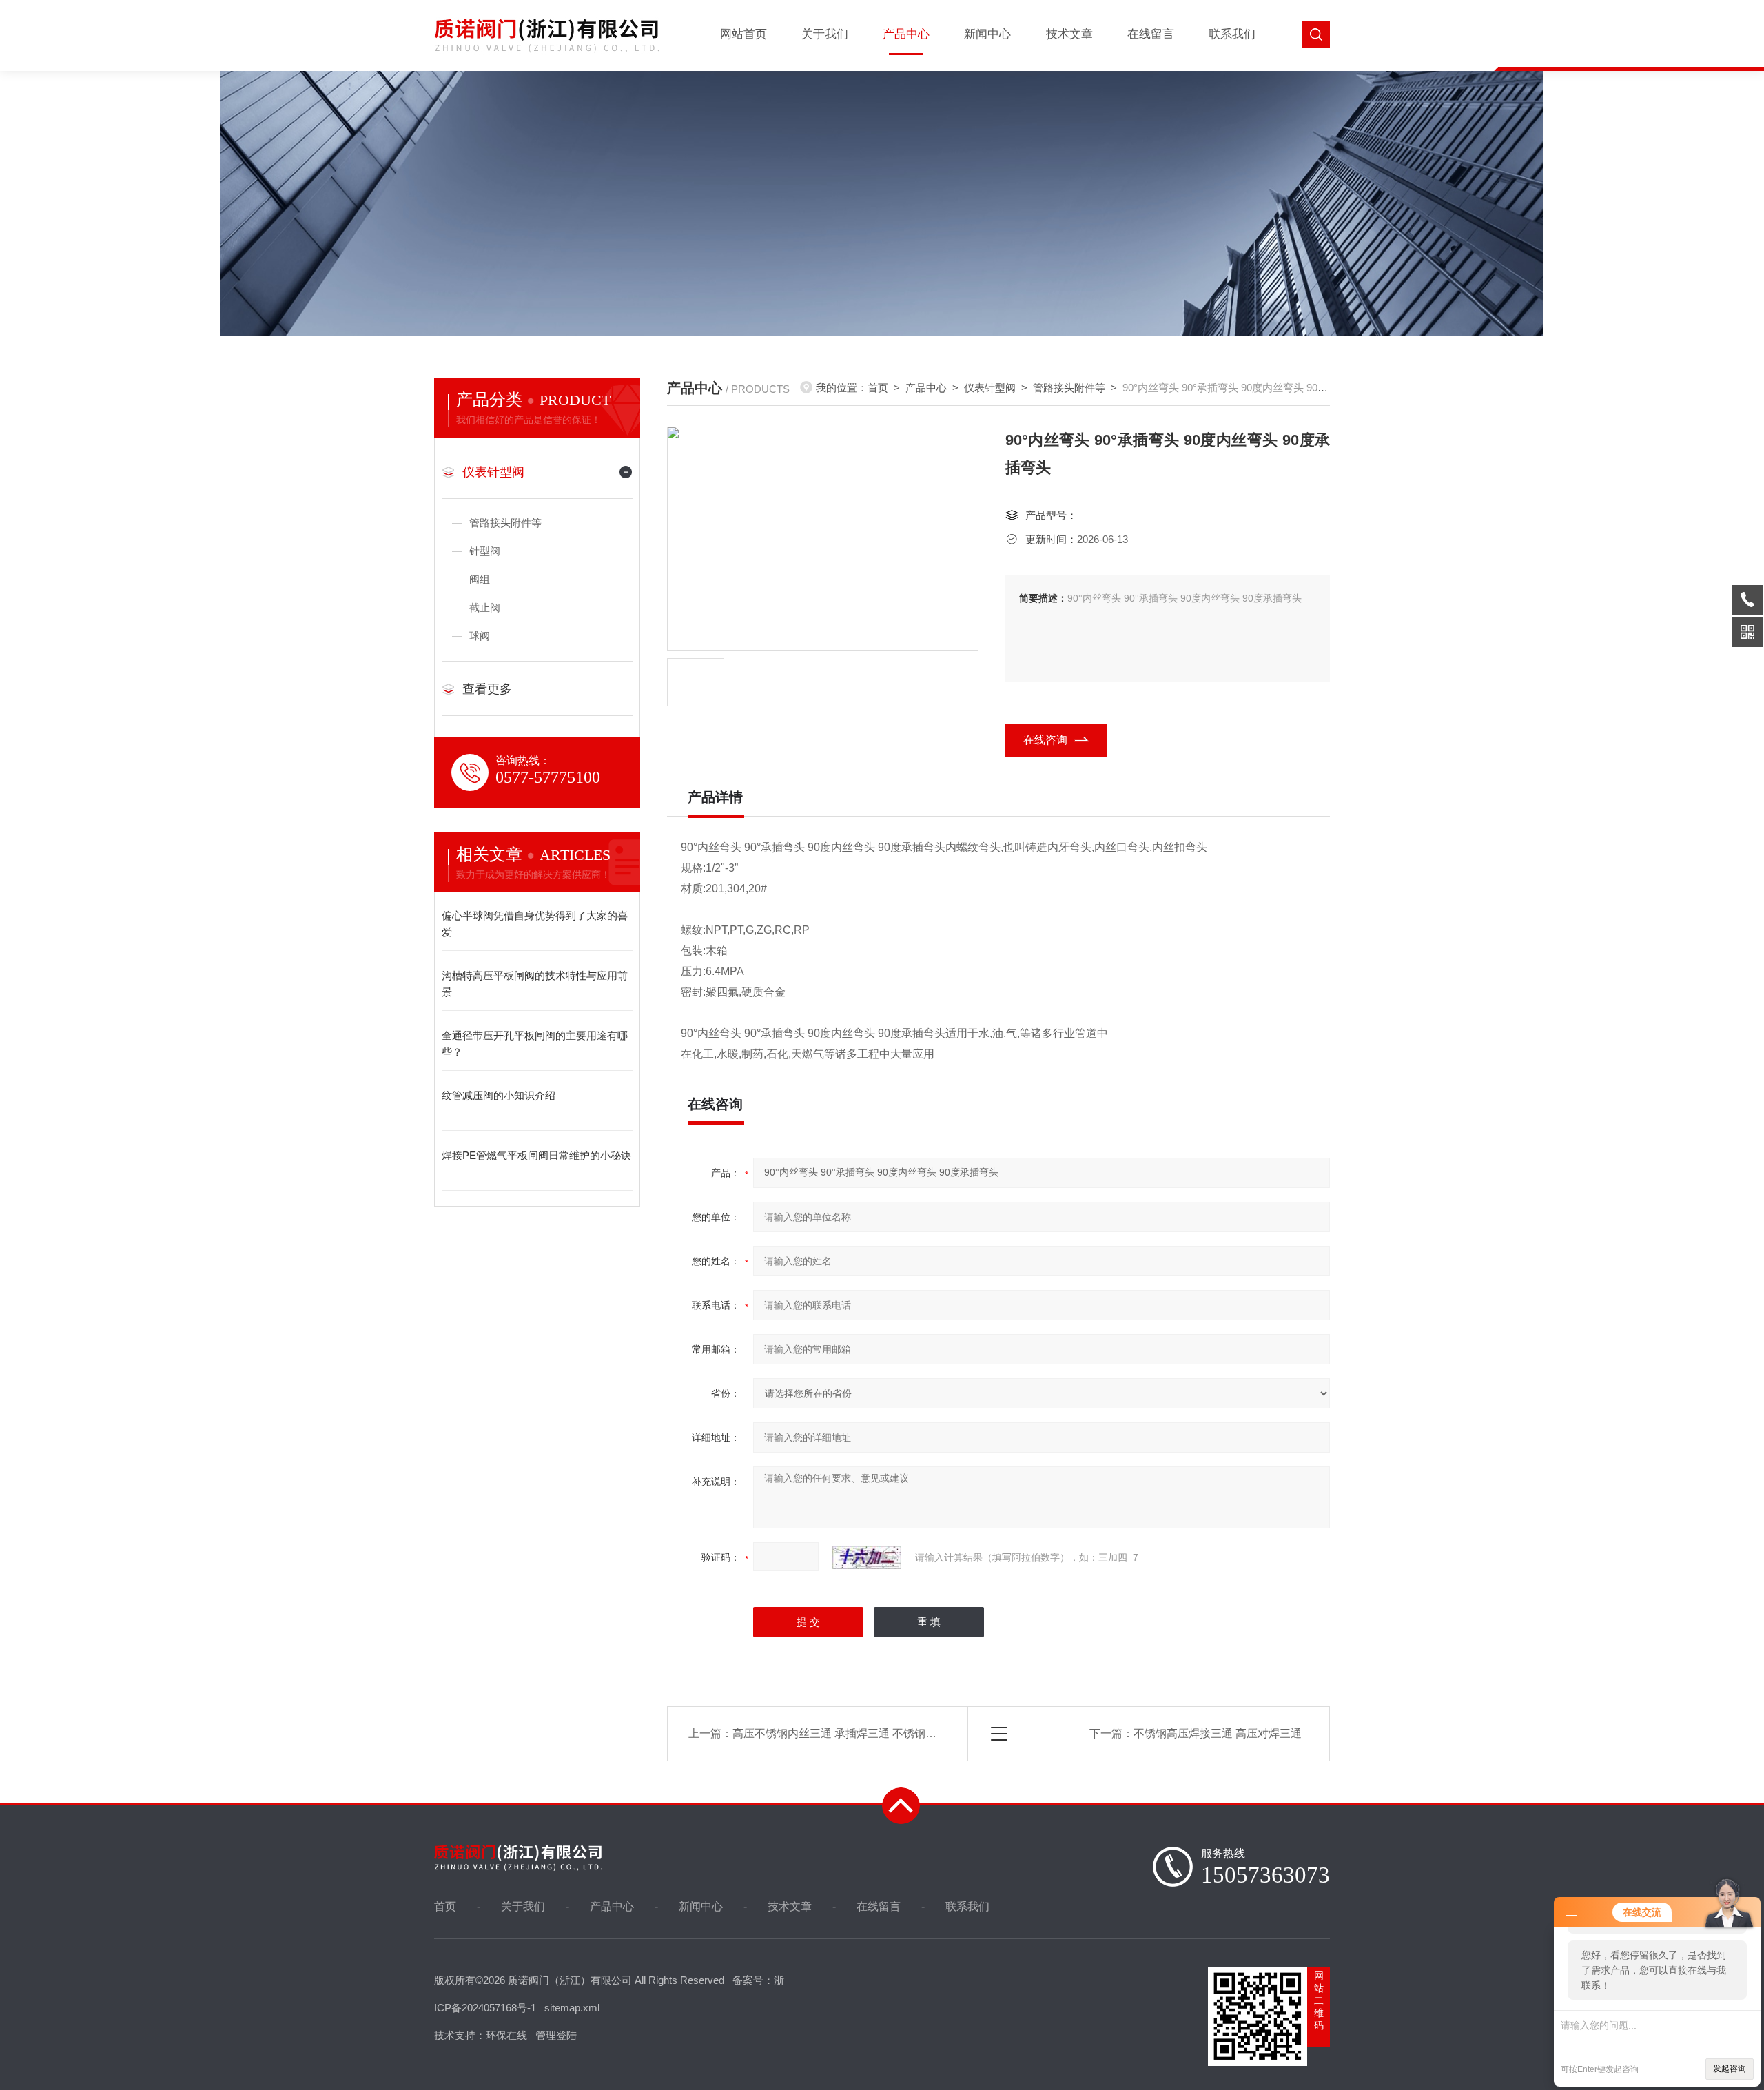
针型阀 (485, 551)
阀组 (480, 579)
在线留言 (1151, 34)
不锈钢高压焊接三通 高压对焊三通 (1218, 1733)
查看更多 (487, 689)
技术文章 (1069, 34)
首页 (878, 388)
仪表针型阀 (493, 472)
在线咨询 (1045, 740)
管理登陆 (556, 2035)
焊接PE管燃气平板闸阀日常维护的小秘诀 (536, 1155)
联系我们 (1232, 34)
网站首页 (743, 34)
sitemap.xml (572, 2008)
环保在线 (506, 2035)
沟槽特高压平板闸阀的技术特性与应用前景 (535, 984)
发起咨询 (1730, 2069)
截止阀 (485, 607)
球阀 (480, 636)
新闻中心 (987, 34)
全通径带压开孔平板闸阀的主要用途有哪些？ (535, 1044)
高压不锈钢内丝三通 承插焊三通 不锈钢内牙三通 (851, 1733)
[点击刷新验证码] (867, 1557)
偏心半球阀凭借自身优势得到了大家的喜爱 (535, 924)
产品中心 (906, 34)
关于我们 (825, 34)
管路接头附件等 (505, 523)
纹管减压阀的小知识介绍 (499, 1095)
